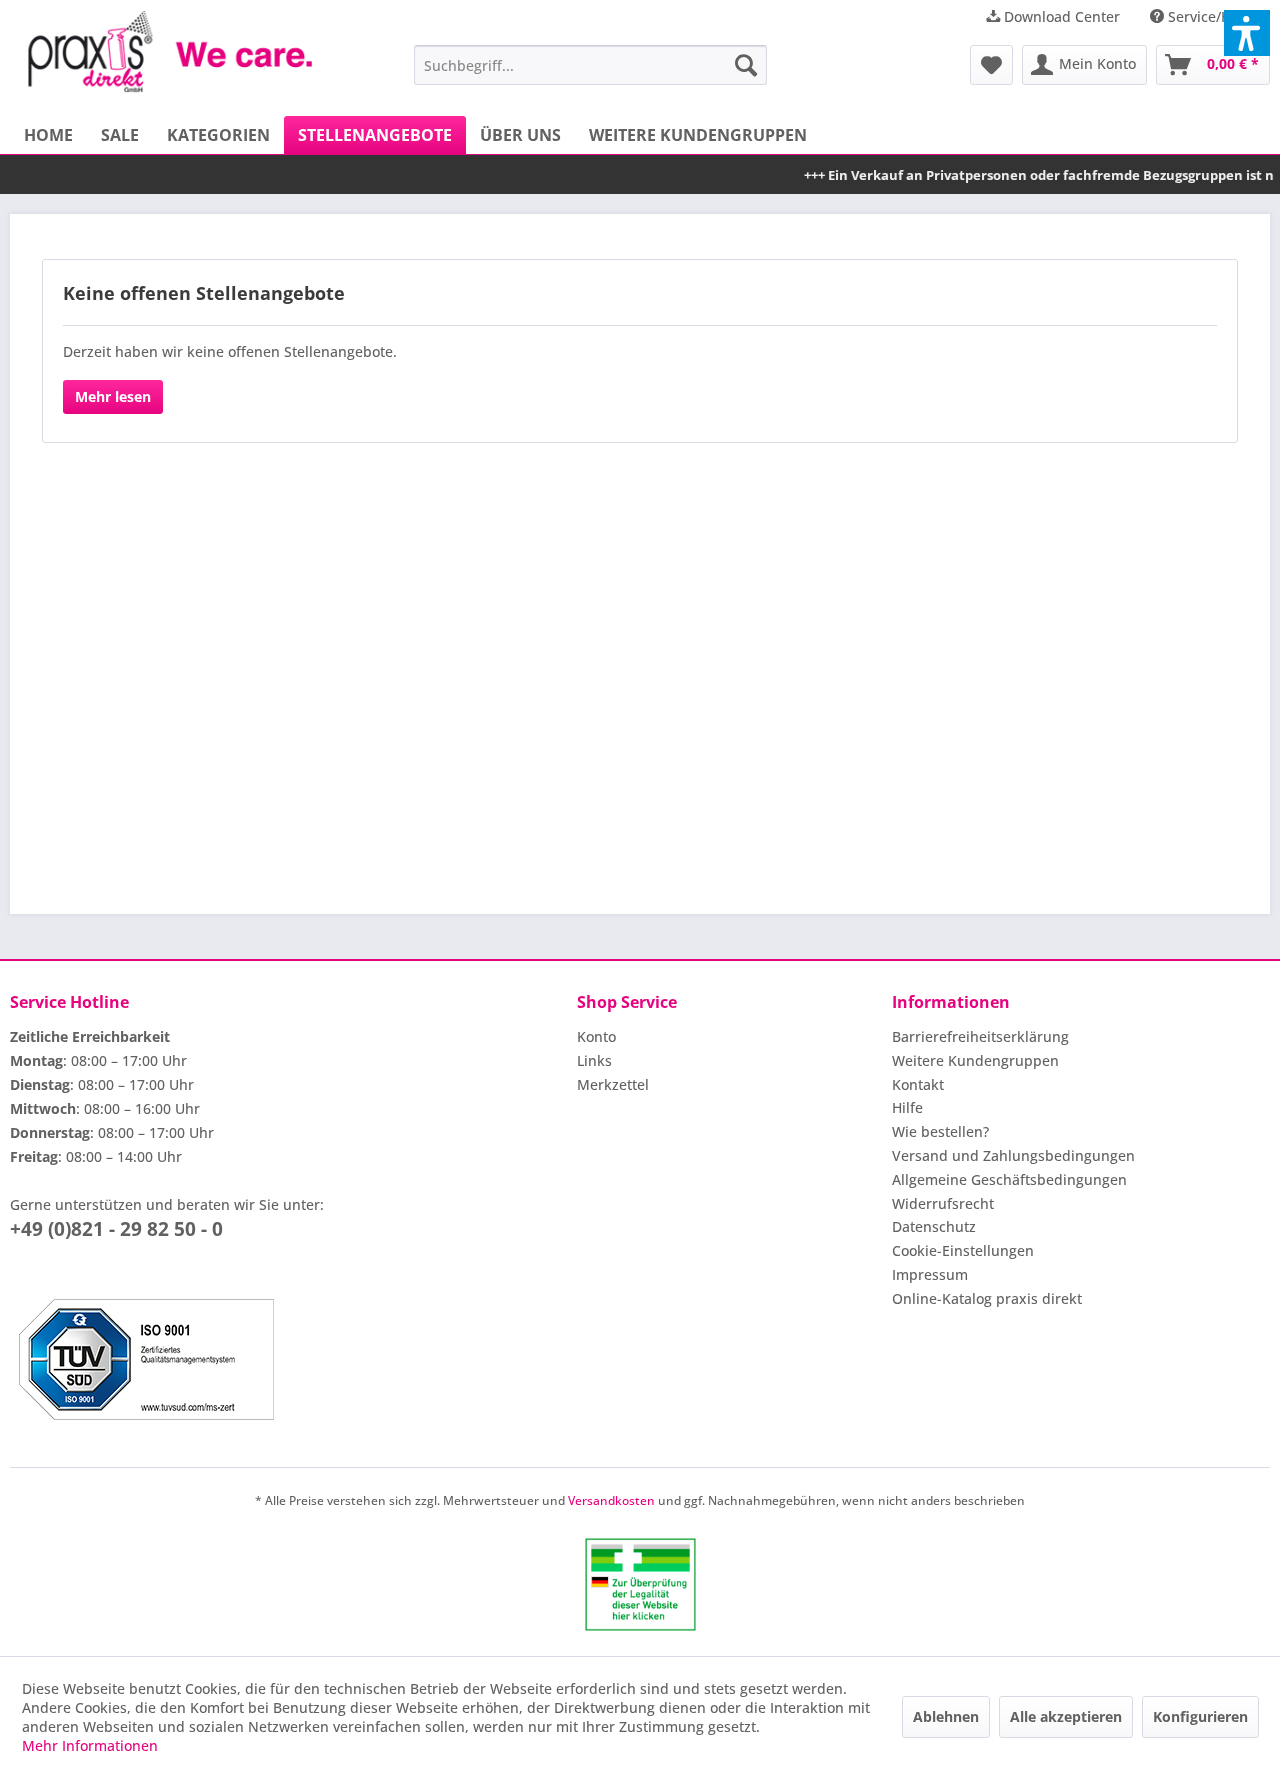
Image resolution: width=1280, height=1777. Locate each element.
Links (594, 1060)
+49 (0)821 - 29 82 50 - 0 (116, 1229)
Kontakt (918, 1084)
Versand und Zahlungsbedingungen (1013, 1155)
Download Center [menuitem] (1060, 16)
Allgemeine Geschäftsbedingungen (1009, 1179)
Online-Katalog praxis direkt (987, 1298)
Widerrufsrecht (943, 1203)
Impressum (930, 1274)
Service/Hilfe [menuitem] (1210, 16)
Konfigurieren (1200, 1716)
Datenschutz (934, 1226)
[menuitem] (590, 65)
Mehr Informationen (90, 1745)
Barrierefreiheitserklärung (980, 1036)
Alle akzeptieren (1066, 1716)
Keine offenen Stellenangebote (204, 293)
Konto (596, 1036)
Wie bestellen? (940, 1131)
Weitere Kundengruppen (975, 1060)
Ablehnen (946, 1716)
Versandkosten (611, 1500)
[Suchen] (746, 65)
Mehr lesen (113, 396)
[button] (1247, 33)
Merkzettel (613, 1084)
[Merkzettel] (991, 65)
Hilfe (907, 1107)
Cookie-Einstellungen (963, 1250)
